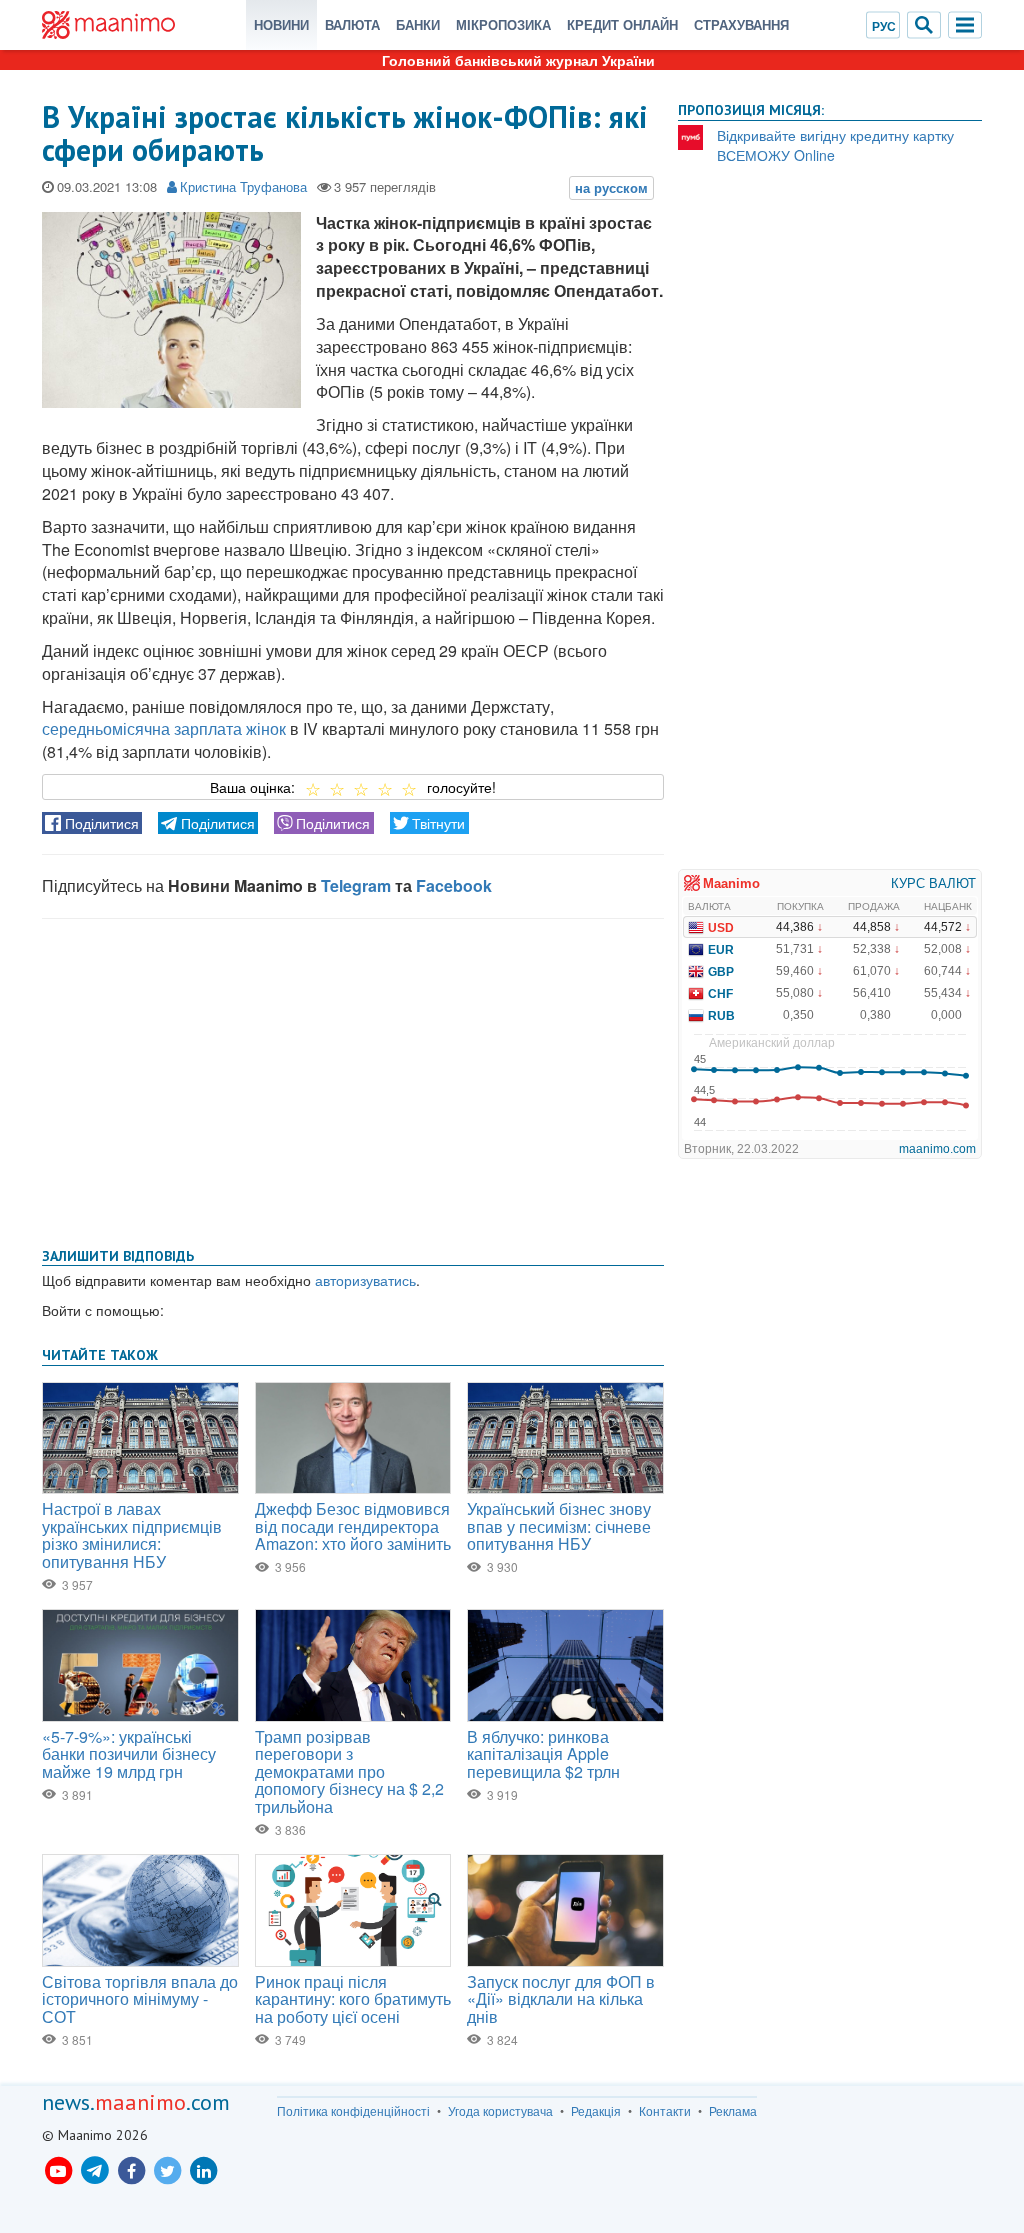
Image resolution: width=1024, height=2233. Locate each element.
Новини (281, 24)
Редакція (596, 2111)
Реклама (733, 2111)
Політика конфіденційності (353, 2111)
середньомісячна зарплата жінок (164, 728)
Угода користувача (500, 2111)
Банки (418, 24)
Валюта (352, 24)
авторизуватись (365, 1280)
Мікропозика (503, 24)
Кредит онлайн (622, 24)
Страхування (741, 24)
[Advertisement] (353, 1079)
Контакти (665, 2111)
